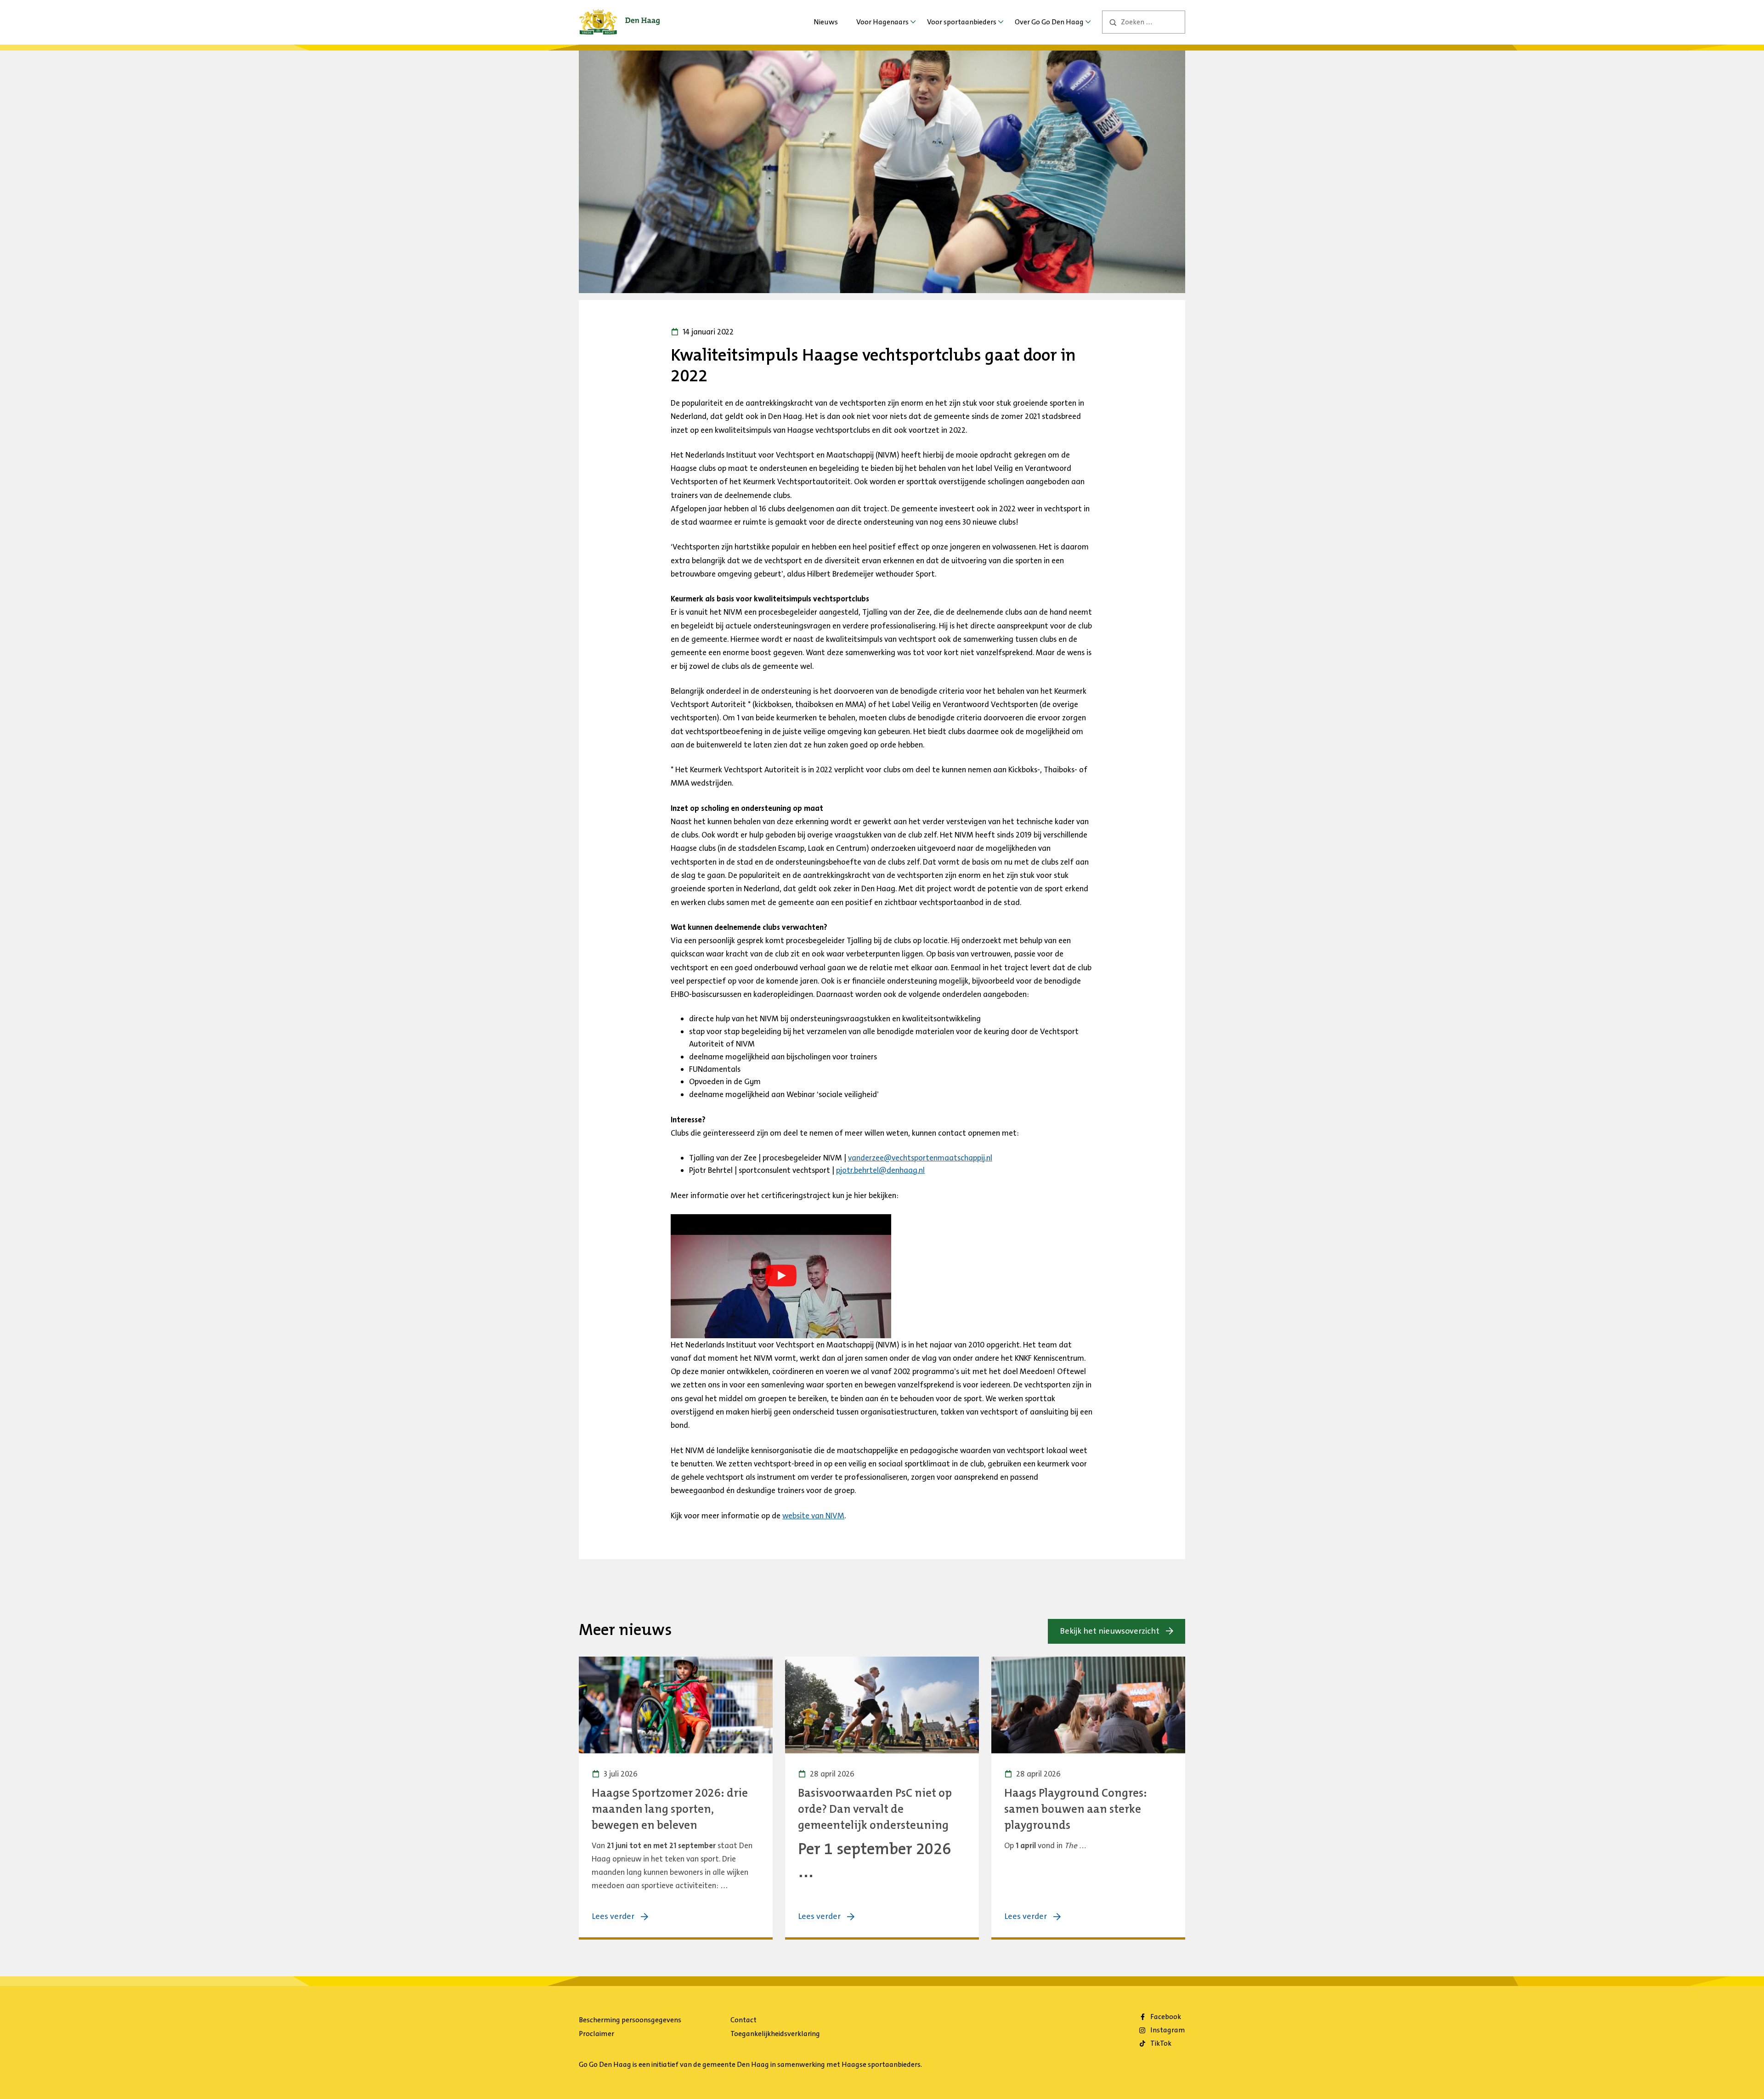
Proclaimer (596, 2034)
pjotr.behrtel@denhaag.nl (880, 1170)
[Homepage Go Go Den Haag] (619, 16)
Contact (743, 2020)
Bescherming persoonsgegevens (630, 2020)
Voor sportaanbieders (962, 22)
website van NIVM (813, 1516)
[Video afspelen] (781, 1276)
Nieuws (826, 22)
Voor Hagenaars (882, 22)
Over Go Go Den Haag (1049, 22)
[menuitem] (826, 22)
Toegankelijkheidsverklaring (775, 2034)
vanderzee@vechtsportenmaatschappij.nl (920, 1158)
